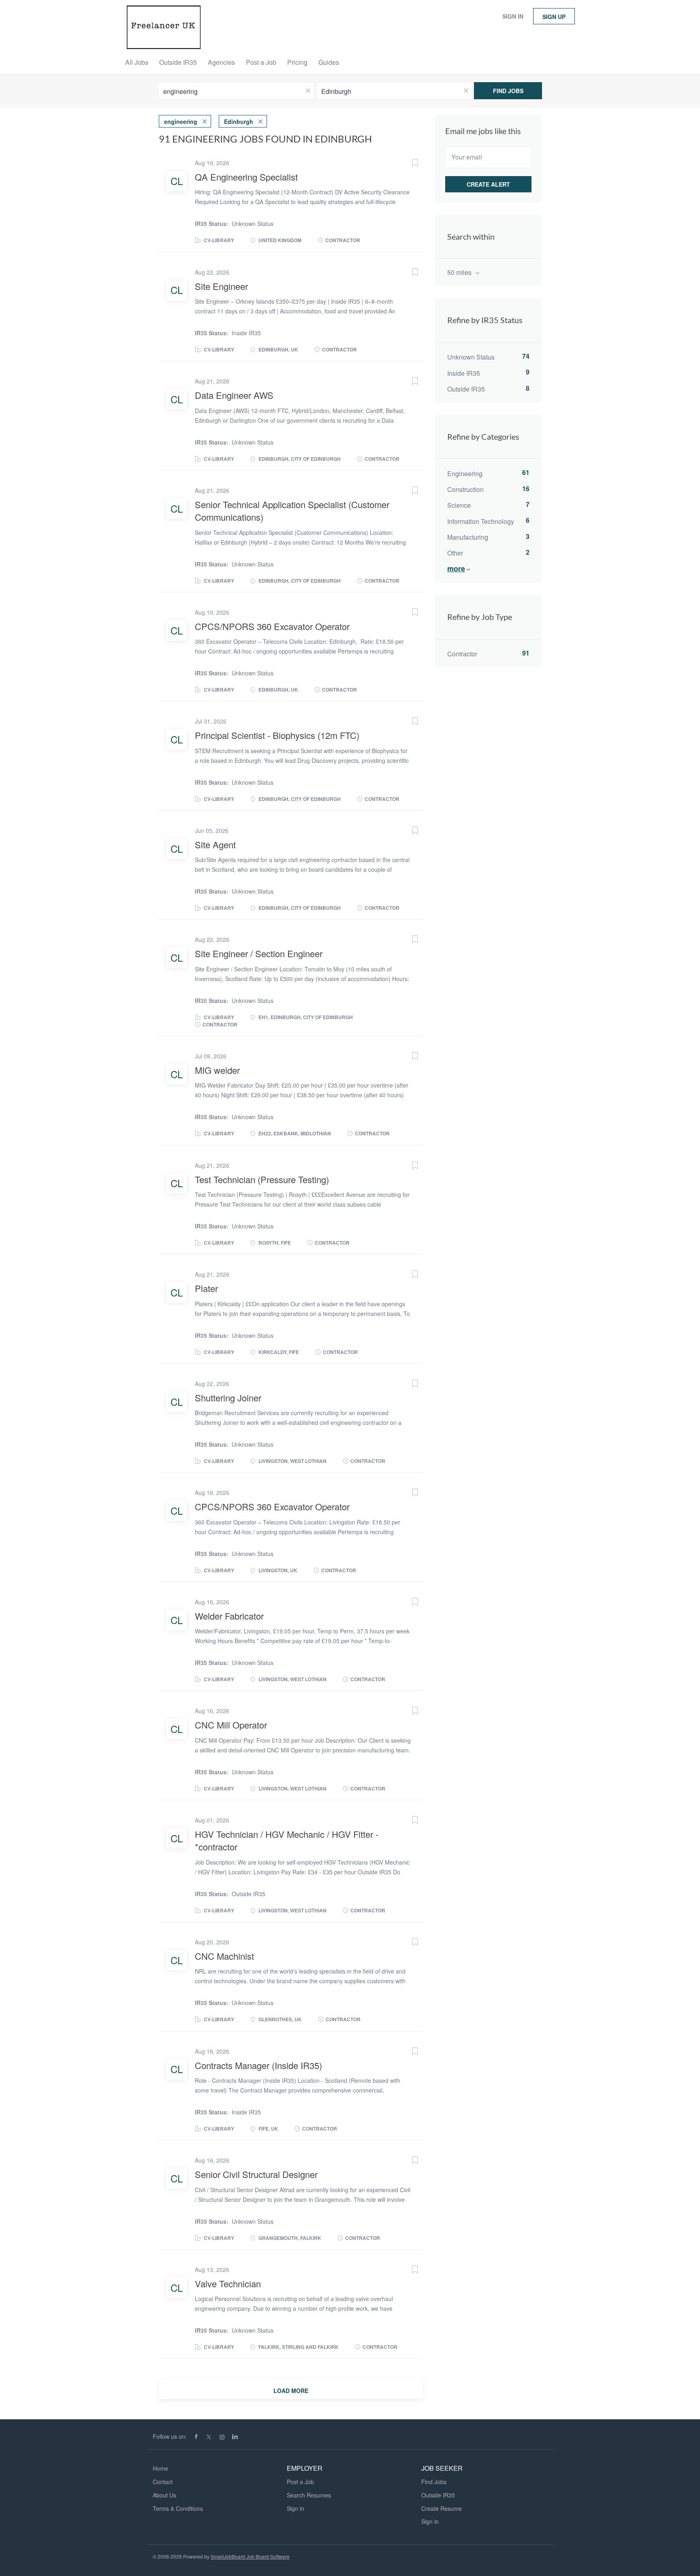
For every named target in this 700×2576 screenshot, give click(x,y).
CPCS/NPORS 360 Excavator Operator (272, 626)
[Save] (407, 164)
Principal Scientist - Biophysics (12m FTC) (277, 735)
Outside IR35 (438, 2495)
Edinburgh (239, 121)
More (456, 568)
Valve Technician (228, 2283)
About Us (164, 2495)
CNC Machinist (224, 1956)
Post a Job (300, 2482)
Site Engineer (221, 286)
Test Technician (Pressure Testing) (262, 1179)
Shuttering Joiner (228, 1398)
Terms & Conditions (178, 2508)
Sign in (513, 16)
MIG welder (217, 1070)
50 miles (460, 272)
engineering (181, 121)
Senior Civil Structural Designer (256, 2174)
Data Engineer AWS (234, 395)
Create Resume (442, 2508)
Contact (163, 2482)
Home (160, 2468)
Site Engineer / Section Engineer (259, 953)
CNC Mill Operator (231, 1725)
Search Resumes (309, 2495)
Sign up (554, 17)
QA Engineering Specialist (246, 177)
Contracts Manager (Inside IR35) (258, 2065)
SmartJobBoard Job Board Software (250, 2556)
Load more (291, 2391)
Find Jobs (508, 91)
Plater (206, 1288)
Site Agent (215, 844)
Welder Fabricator (229, 1616)
